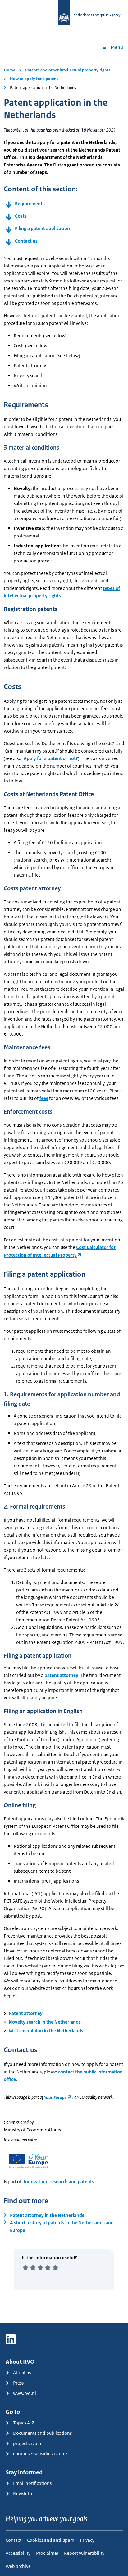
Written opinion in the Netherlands (46, 2031)
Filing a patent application (42, 228)
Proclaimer (47, 2553)
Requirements (30, 203)
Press (18, 2383)
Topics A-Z (24, 2423)
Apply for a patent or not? (51, 758)
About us (22, 2373)
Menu (117, 47)
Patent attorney (26, 2013)
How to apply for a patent (34, 79)
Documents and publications (42, 2433)
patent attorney (61, 1675)
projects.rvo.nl (28, 2443)
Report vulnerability (84, 2553)
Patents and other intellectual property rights (68, 70)
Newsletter (24, 2494)
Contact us (26, 241)
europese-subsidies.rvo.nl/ (40, 2454)
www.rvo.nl (25, 2393)
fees (44, 1098)
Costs (21, 216)
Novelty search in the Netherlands (45, 2022)
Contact (14, 2540)
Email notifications (32, 2483)
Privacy (87, 2540)
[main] (64, 1190)
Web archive (18, 2566)
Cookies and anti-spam (51, 2540)
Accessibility (18, 2553)
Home (9, 70)
